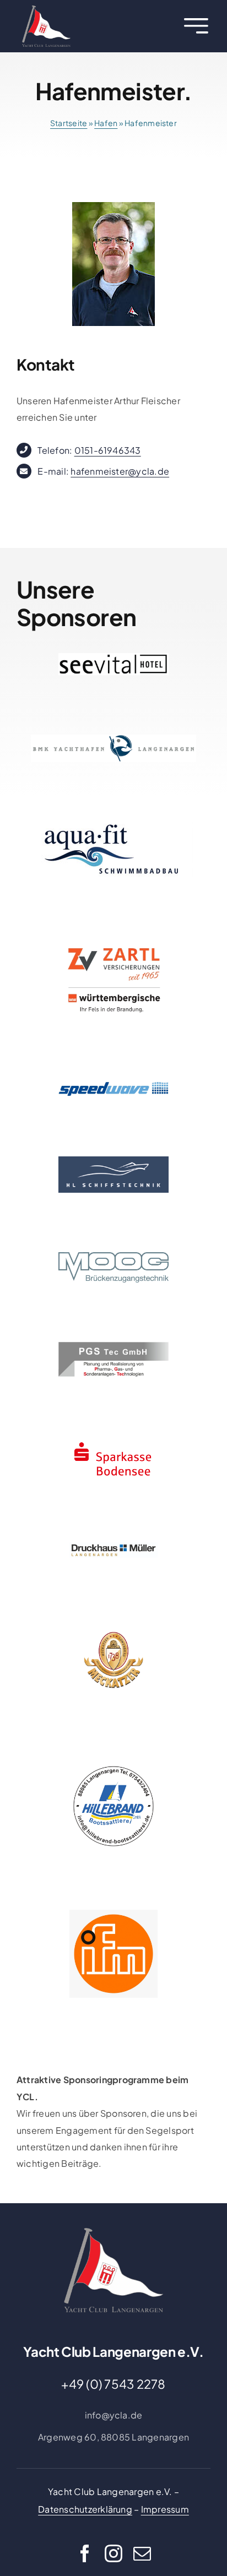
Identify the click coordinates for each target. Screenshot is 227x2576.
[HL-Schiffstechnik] (113, 1161)
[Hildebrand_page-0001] (113, 1766)
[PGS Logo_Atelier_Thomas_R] (113, 1346)
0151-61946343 (108, 450)
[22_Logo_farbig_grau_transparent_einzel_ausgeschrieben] (46, 10)
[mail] (142, 2553)
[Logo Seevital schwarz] (113, 657)
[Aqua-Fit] (113, 826)
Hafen (106, 123)
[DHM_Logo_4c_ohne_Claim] (113, 1547)
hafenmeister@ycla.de (120, 471)
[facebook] (85, 2553)
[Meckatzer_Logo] (113, 1621)
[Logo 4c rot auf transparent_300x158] (113, 1440)
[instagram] (113, 2553)
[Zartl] (113, 940)
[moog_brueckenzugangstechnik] (113, 1256)
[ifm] (113, 1914)
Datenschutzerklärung (85, 2509)
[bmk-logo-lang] (113, 739)
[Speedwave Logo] (113, 1084)
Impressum (165, 2509)
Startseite (69, 123)
